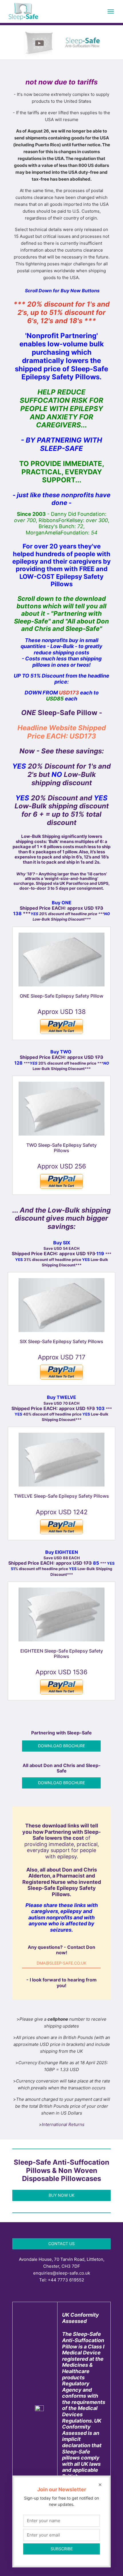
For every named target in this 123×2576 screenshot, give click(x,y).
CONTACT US (61, 2244)
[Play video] (61, 44)
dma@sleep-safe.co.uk (61, 1963)
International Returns (63, 2124)
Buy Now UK (61, 2195)
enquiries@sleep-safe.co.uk (62, 2273)
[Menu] (111, 11)
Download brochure (61, 1746)
